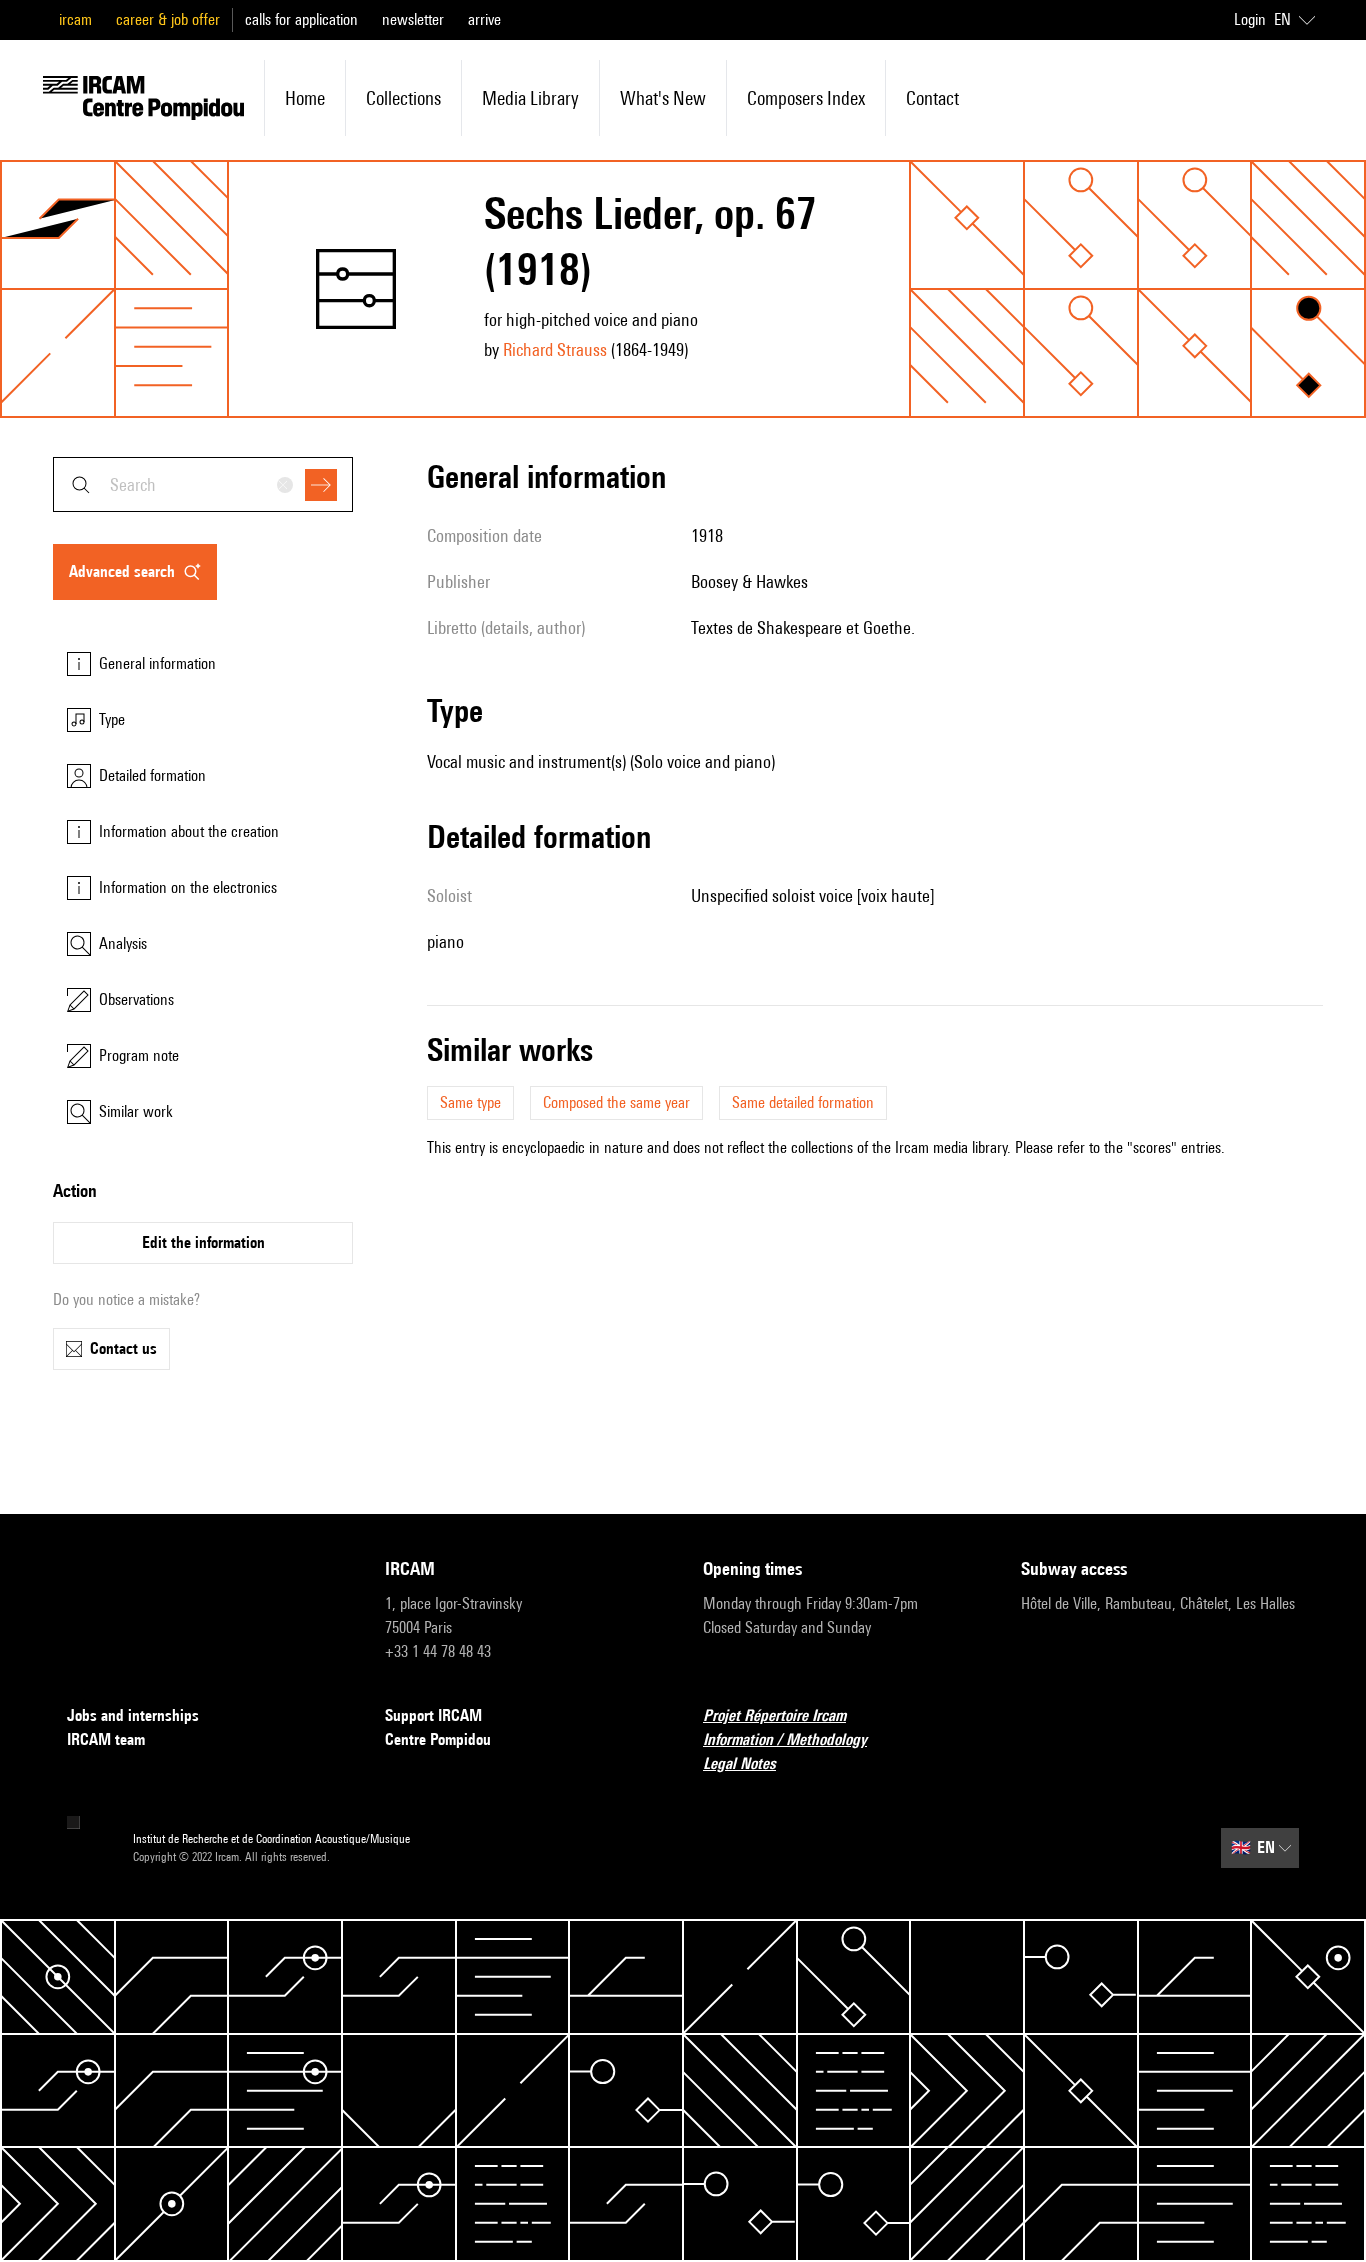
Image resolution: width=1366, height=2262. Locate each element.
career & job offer (168, 19)
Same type (470, 1102)
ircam (75, 19)
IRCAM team (106, 1739)
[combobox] (203, 484)
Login (1250, 19)
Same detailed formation (803, 1102)
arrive (484, 19)
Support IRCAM (433, 1715)
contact (932, 98)
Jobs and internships (133, 1715)
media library (530, 98)
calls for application (301, 19)
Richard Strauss (555, 349)
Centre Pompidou (438, 1739)
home (305, 98)
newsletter (413, 19)
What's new (663, 98)
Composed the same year (616, 1102)
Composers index (806, 98)
